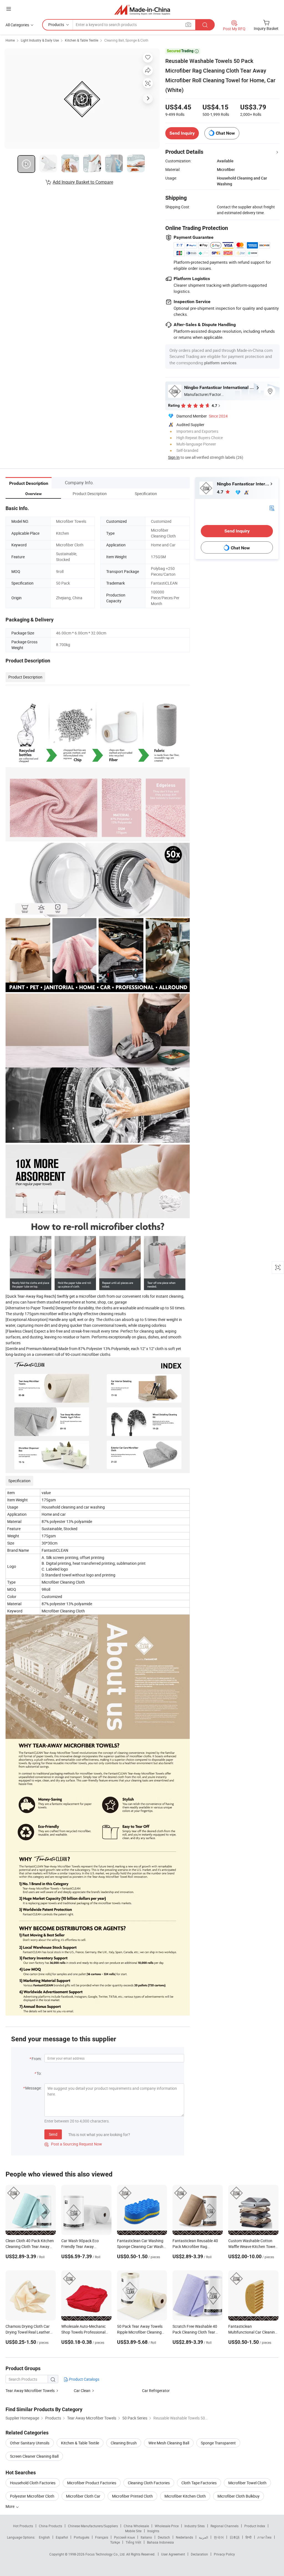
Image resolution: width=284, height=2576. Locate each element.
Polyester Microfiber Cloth (32, 2496)
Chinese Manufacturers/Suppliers (93, 2526)
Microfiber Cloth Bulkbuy (239, 2496)
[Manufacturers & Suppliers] (142, 10)
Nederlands (184, 2537)
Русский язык (124, 2537)
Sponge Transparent (218, 2443)
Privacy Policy (224, 2554)
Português (82, 2537)
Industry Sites (195, 2526)
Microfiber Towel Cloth (247, 2483)
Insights (153, 2531)
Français (102, 2537)
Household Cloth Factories (33, 2483)
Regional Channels (225, 2526)
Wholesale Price (167, 2526)
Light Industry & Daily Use (40, 40)
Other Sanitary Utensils (30, 2443)
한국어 (219, 2537)
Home (10, 40)
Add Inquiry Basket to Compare (83, 182)
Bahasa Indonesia (160, 2542)
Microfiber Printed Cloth (132, 2496)
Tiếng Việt (133, 2542)
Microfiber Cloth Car (83, 2496)
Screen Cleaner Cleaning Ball (34, 2456)
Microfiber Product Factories (92, 2483)
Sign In (174, 457)
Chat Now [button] (225, 133)
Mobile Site (133, 2531)
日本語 (235, 2537)
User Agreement (173, 2554)
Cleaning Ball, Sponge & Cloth (126, 40)
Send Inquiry (182, 133)
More (10, 2506)
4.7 (221, 492)
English (44, 2537)
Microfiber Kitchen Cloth (185, 2496)
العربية (203, 2537)
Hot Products (23, 2526)
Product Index (255, 2526)
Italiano (146, 2537)
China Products (50, 2526)
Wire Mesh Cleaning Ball (169, 2443)
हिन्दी (248, 2537)
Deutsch (164, 2537)
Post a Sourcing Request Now (73, 2144)
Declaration (199, 2554)
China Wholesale (136, 2526)
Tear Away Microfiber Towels (30, 2391)
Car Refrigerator (156, 2391)
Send (53, 2134)
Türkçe (115, 2542)
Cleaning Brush (124, 2443)
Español (62, 2537)
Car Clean (82, 2391)
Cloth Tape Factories (199, 2483)
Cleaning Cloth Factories (149, 2483)
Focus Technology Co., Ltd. (106, 2554)
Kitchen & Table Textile (82, 40)
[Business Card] (272, 507)
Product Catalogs (84, 2379)
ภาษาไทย (264, 2537)
